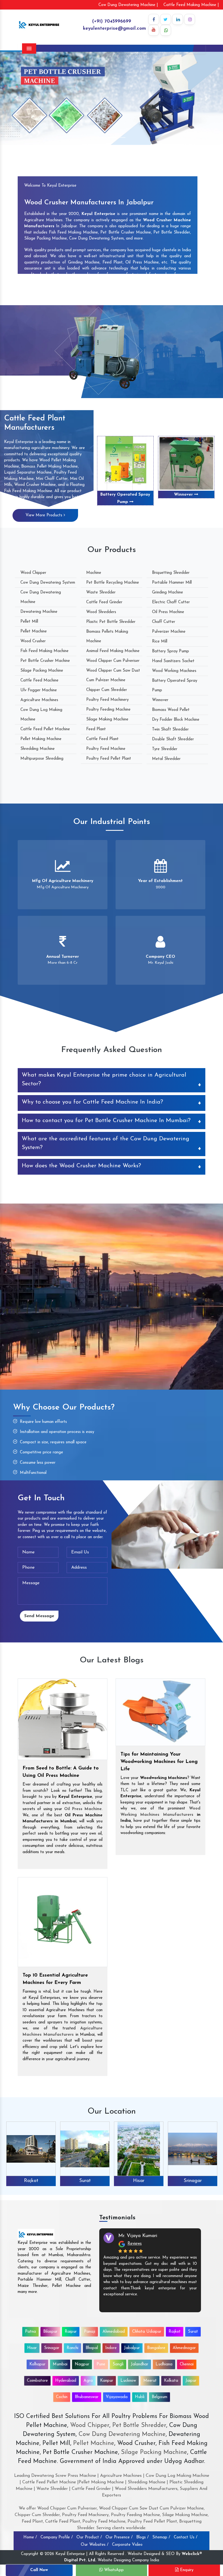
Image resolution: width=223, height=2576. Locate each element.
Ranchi (193, 2181)
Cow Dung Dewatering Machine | (128, 5)
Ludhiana (164, 2364)
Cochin (62, 2397)
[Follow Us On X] (166, 19)
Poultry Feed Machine (106, 749)
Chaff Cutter (164, 622)
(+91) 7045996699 (112, 21)
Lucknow (128, 2381)
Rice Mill (160, 642)
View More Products (45, 515)
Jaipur (191, 2381)
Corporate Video (127, 2545)
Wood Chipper (33, 573)
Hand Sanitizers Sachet (173, 661)
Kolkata (171, 2381)
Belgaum (159, 2397)
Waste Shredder (101, 593)
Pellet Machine (34, 631)
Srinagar (139, 2181)
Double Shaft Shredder (173, 739)
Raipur (71, 2332)
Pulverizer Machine (169, 632)
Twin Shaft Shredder (170, 730)
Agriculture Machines (39, 700)
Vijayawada (117, 2397)
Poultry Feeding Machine (108, 710)
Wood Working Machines (174, 671)
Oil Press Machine (168, 612)
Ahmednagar (184, 2348)
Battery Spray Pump (171, 651)
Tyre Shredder (165, 749)
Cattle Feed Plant (102, 739)
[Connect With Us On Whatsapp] (166, 30)
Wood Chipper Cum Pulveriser (113, 661)
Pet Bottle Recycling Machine (113, 583)
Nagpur (82, 2364)
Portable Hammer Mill (172, 583)
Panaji (90, 2332)
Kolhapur (37, 2364)
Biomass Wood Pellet (124, 495)
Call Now (39, 2570)
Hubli (140, 2397)
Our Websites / (95, 2545)
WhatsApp (113, 2570)
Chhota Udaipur (147, 2332)
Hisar (85, 2181)
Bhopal (92, 2348)
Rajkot (175, 2332)
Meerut (150, 2381)
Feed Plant (96, 729)
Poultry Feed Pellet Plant (109, 759)
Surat (31, 2181)
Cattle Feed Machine (39, 681)
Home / (30, 2537)
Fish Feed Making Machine (44, 651)
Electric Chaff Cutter (171, 602)
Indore (111, 2348)
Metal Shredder (166, 759)
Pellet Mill (29, 622)
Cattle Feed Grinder (104, 602)
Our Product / (89, 2537)
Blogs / (143, 2537)
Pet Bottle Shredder (138, 2425)
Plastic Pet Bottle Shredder (111, 622)
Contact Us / (186, 2537)
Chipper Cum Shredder (107, 690)
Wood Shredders (101, 612)
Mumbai (60, 2364)
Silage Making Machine (107, 719)
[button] (17, 98)
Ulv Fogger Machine (39, 690)
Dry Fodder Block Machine (176, 720)
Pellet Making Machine (41, 739)
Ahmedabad (114, 2332)
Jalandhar (140, 2364)
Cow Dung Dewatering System (48, 583)
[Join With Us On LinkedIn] (178, 19)
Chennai (187, 2364)
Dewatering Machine (39, 612)
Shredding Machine (38, 749)
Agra (88, 2381)
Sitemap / (161, 2537)
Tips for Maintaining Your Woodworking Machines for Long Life (159, 1762)
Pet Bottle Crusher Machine (45, 661)
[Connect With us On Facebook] (154, 19)
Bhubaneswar (87, 2397)
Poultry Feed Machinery (107, 700)
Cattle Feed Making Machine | (191, 5)
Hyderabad (66, 2381)
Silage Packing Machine (42, 671)
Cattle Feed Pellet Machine (45, 729)
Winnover (160, 700)
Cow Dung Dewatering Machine (121, 2434)
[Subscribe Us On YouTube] (154, 30)
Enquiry (186, 2570)
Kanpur (107, 2381)
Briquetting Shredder (171, 573)
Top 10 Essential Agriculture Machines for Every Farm (55, 1979)
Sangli (118, 2364)
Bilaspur (50, 2332)
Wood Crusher (33, 641)
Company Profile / (57, 2537)
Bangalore (156, 2348)
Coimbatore (37, 2381)
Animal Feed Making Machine (113, 651)
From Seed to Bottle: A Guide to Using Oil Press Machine (61, 1772)
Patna (30, 2332)
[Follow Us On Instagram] (190, 19)
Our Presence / (119, 2537)
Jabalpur (132, 2348)
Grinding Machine (168, 593)
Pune (101, 2364)
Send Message (39, 1616)
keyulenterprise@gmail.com (114, 28)
